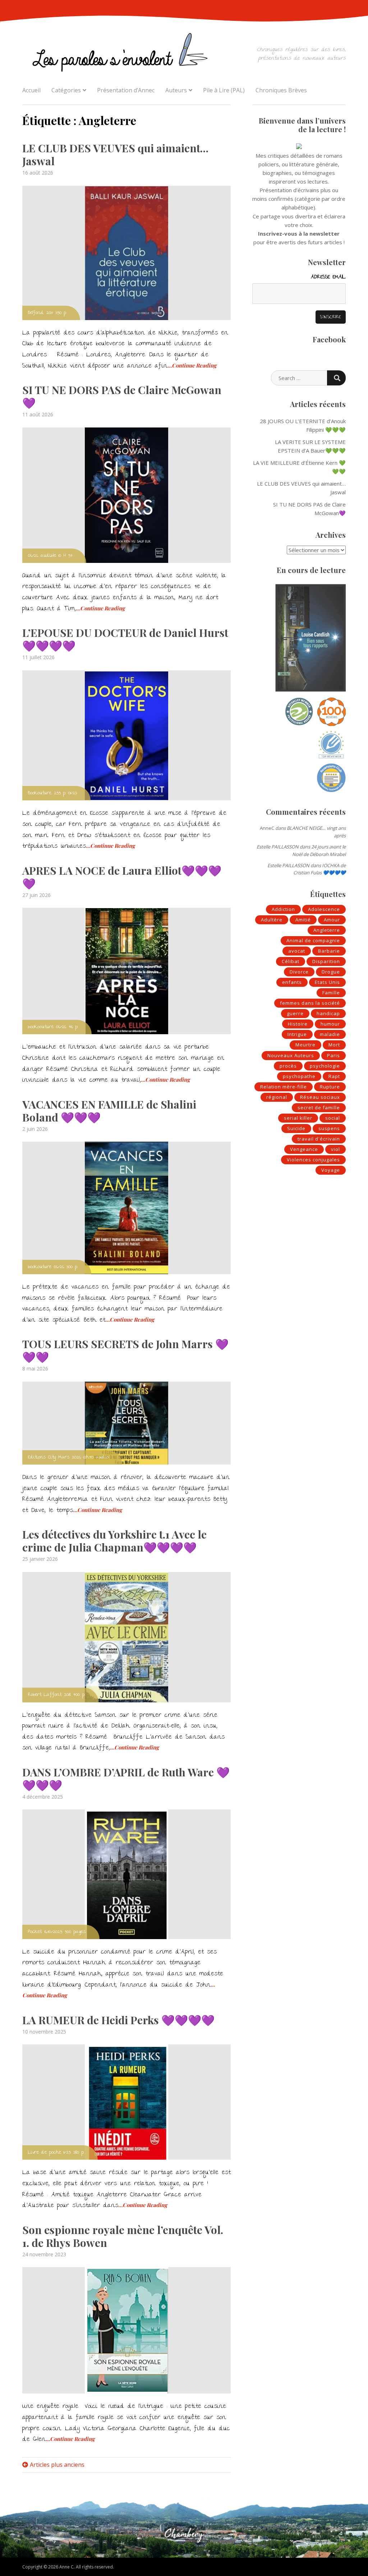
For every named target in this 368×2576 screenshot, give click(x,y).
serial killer (298, 1118)
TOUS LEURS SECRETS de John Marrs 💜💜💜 (125, 1350)
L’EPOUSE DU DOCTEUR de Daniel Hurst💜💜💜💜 (125, 639)
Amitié (303, 920)
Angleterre (327, 930)
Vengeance (304, 1149)
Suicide (296, 1128)
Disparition (326, 961)
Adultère (272, 920)
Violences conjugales (313, 1160)
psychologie (325, 1066)
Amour (332, 920)
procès (288, 1066)
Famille (331, 993)
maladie (330, 1034)
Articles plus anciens (57, 2465)
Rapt (334, 1076)
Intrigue (297, 1034)
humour (330, 1024)
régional (277, 1097)
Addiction (283, 909)
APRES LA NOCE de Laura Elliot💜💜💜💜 (122, 877)
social (333, 1118)
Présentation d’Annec (126, 90)
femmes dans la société (310, 1003)
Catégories (66, 90)
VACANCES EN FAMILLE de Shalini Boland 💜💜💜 (109, 1111)
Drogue (331, 972)
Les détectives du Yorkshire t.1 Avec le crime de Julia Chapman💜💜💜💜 (114, 1541)
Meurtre (305, 1045)
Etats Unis (327, 982)
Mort (334, 1045)
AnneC (267, 828)
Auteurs (176, 90)
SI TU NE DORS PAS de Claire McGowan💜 (122, 396)
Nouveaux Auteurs (291, 1055)
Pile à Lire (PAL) (224, 90)
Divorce (299, 972)
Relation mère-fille (284, 1087)
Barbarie (329, 951)
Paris (333, 1055)
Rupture (330, 1087)
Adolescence (324, 909)
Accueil (31, 90)
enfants (292, 982)
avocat (297, 951)
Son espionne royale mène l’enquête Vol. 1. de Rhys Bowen (123, 2236)
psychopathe (299, 1076)
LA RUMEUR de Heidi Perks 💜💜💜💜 (118, 2020)
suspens (329, 1128)
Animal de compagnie (313, 940)
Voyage (331, 1170)
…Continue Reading (192, 365)
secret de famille (319, 1107)
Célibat (291, 961)
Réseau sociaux (320, 1097)
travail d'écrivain (319, 1139)
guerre (295, 1013)
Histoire (298, 1024)
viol (335, 1149)
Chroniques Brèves (281, 90)
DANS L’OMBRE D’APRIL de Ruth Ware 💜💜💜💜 (126, 1779)
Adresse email (328, 277)
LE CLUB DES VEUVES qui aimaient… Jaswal (115, 154)
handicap (328, 1013)
